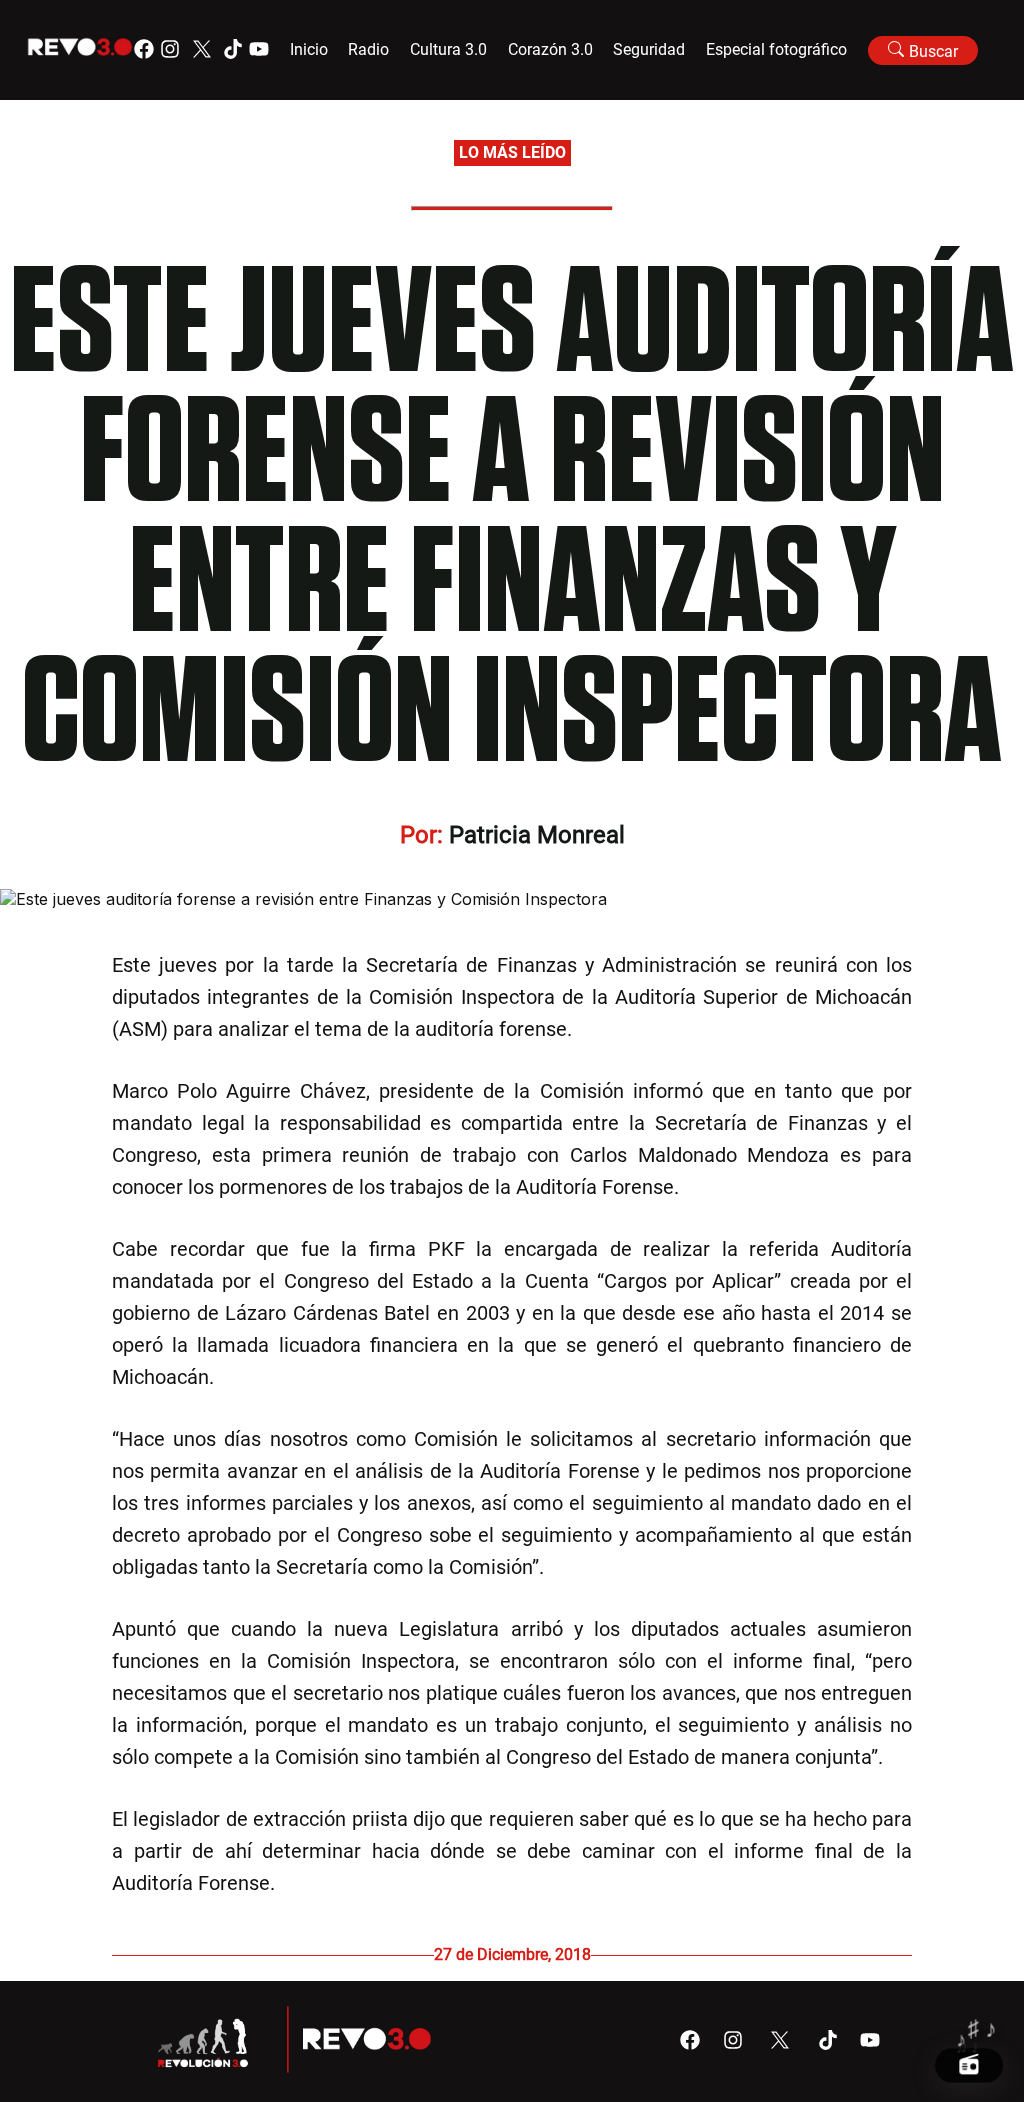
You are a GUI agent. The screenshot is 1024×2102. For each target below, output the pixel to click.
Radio (368, 49)
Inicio (309, 49)
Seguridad (649, 49)
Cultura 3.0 (448, 49)
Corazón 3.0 (550, 49)
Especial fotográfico (776, 49)
